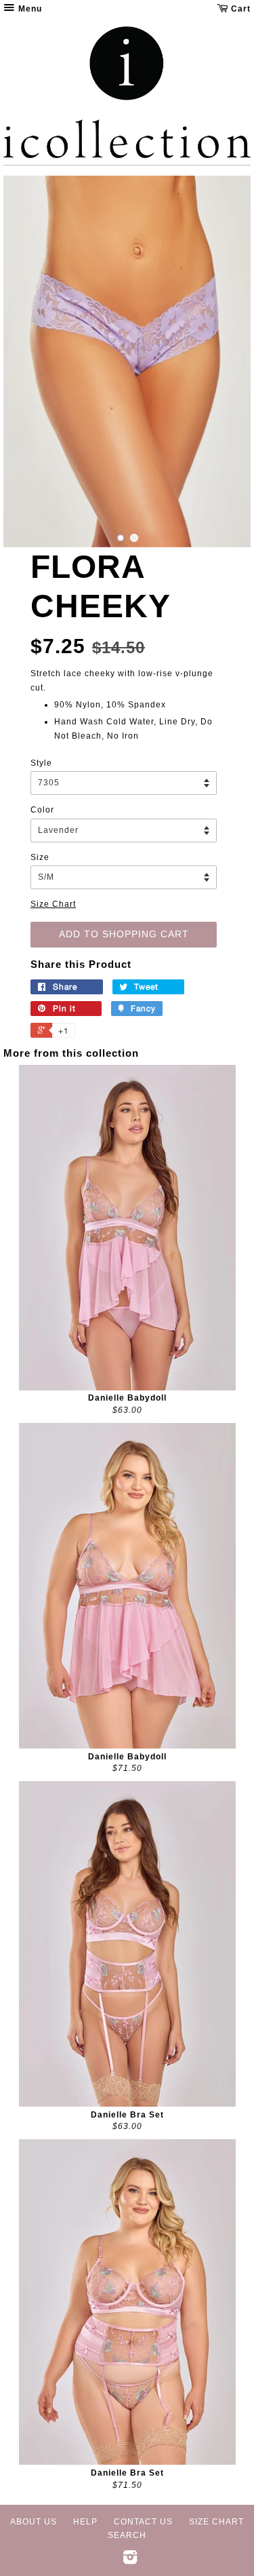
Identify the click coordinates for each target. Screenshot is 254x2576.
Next (222, 362)
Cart (239, 9)
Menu (29, 9)
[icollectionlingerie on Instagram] (130, 2560)
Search (127, 2535)
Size (40, 857)
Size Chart (53, 904)
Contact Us (143, 2522)
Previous (32, 362)
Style (41, 763)
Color (42, 810)
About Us (34, 2522)
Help (85, 2522)
